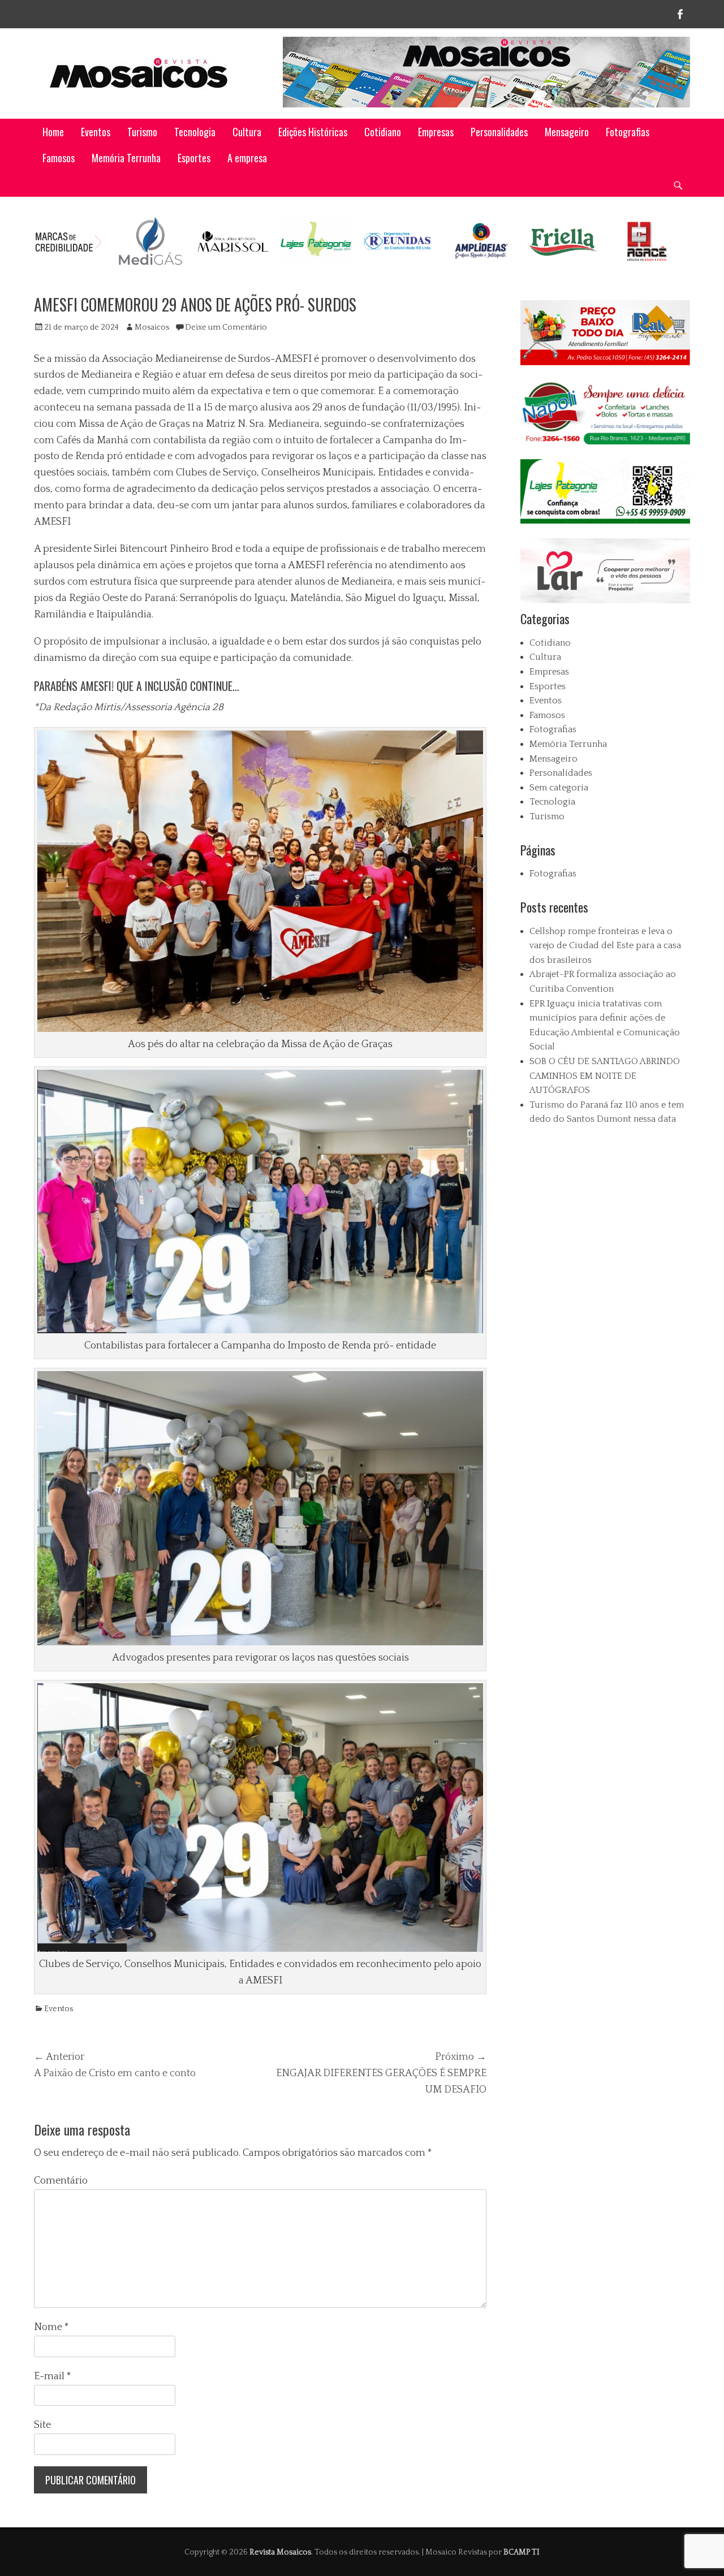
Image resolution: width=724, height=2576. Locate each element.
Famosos (59, 158)
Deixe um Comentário (226, 327)
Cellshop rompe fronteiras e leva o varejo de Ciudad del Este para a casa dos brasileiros (605, 946)
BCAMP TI (522, 2552)
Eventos (96, 132)
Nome (51, 2327)
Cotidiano (383, 132)
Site (42, 2425)
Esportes (194, 158)
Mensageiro (567, 132)
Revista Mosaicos (280, 2552)
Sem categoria (559, 788)
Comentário (61, 2181)
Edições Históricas (313, 132)
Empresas (436, 132)
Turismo (142, 132)
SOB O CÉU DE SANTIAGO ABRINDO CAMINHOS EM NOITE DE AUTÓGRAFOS (605, 1076)
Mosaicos (152, 327)
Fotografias (628, 132)
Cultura (247, 132)
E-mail (53, 2376)
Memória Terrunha (126, 158)
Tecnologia (195, 132)
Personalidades (499, 132)
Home (53, 132)
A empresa (247, 158)
